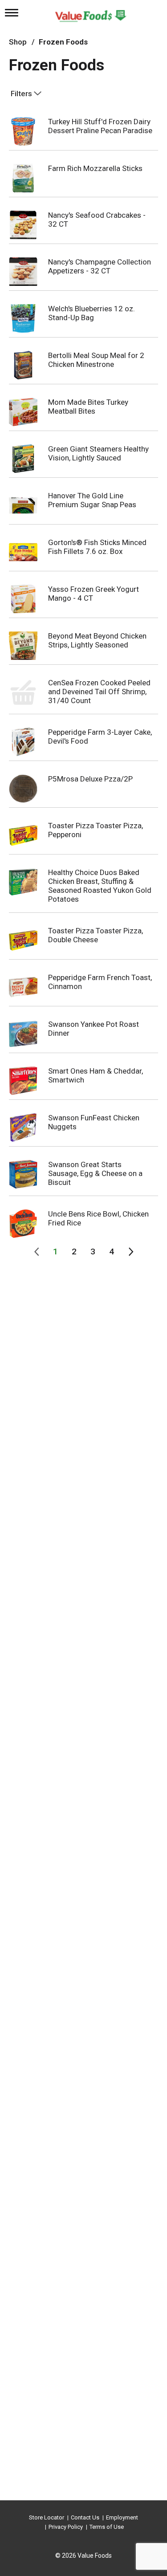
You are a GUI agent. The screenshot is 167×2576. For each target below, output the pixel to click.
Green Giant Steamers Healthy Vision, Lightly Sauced (98, 453)
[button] (56, 1252)
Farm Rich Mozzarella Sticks (95, 168)
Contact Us (85, 2517)
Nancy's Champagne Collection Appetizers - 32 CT (100, 266)
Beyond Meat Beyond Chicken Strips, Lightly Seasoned (97, 640)
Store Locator (47, 2517)
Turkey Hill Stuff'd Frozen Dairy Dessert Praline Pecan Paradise (100, 126)
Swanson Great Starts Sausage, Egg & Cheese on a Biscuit (95, 1173)
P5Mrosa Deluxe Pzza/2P (90, 779)
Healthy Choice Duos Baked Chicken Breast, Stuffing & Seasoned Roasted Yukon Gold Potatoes (100, 886)
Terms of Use (107, 2527)
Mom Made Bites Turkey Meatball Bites (88, 407)
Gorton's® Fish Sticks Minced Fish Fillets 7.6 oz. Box (97, 547)
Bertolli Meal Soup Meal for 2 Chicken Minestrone (96, 360)
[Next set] (130, 1252)
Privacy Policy (66, 2527)
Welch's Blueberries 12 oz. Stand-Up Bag (92, 313)
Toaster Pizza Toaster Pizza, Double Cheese (96, 935)
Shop (18, 42)
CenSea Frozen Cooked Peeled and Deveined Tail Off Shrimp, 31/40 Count (99, 692)
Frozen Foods (63, 42)
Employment (122, 2517)
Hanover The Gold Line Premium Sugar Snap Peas (92, 500)
